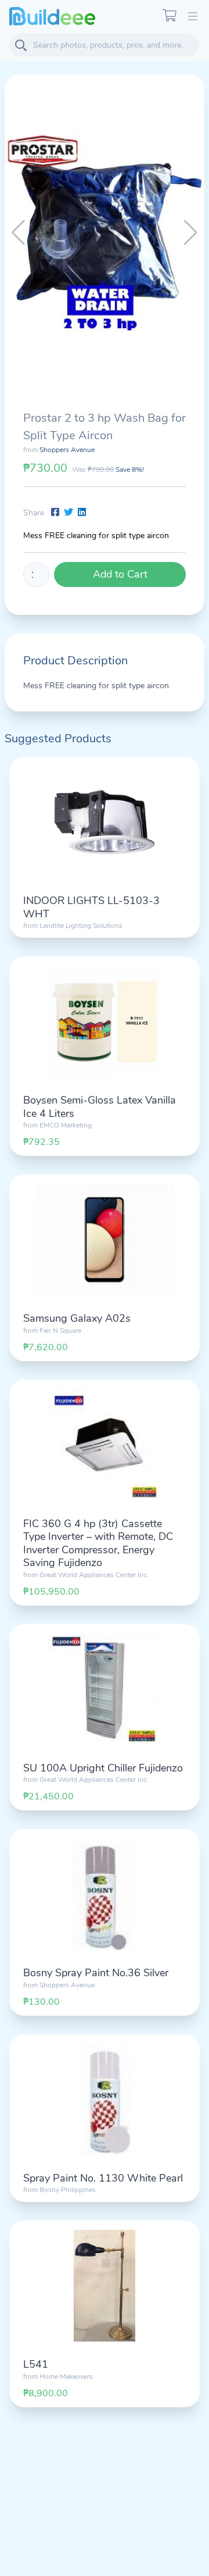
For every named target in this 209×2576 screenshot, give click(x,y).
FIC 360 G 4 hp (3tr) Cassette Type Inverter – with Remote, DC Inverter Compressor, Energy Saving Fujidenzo (98, 1543)
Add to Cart (120, 574)
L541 (36, 2364)
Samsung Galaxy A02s (77, 1318)
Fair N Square (60, 1330)
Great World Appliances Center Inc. (94, 1575)
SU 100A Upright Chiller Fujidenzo (103, 1768)
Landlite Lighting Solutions (81, 926)
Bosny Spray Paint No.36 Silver (96, 1973)
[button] (191, 233)
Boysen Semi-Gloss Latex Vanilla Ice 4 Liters (100, 1107)
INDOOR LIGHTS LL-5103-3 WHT (91, 907)
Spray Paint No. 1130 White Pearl (103, 2178)
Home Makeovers (66, 2376)
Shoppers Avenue (67, 450)
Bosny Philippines (68, 2190)
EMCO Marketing (66, 1125)
